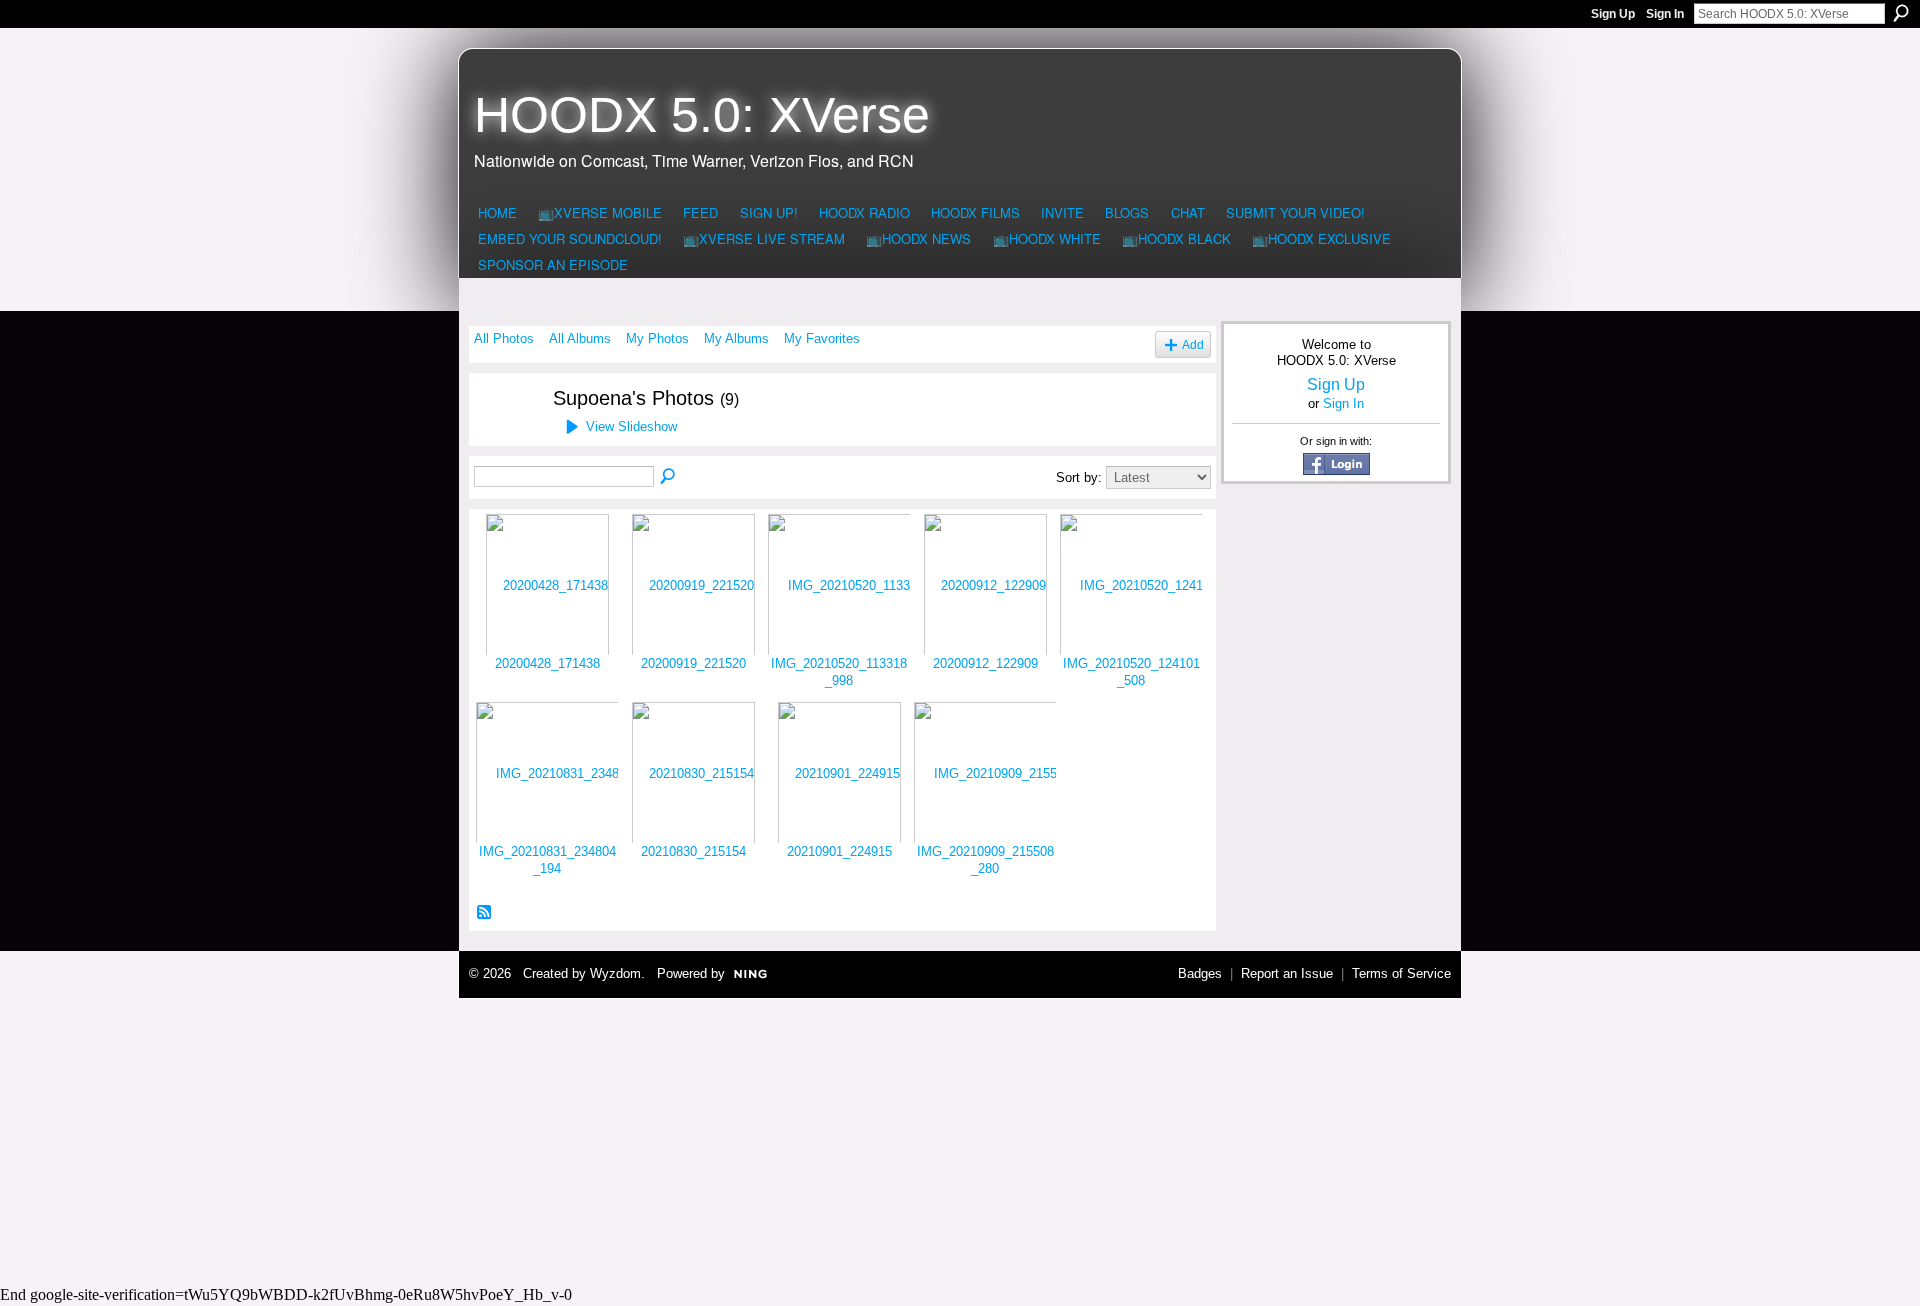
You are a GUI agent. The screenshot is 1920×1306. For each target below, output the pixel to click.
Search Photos (669, 477)
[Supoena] (501, 436)
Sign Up (1613, 14)
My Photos (657, 338)
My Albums (736, 338)
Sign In (1665, 14)
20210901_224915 (839, 851)
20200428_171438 (547, 663)
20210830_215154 (693, 851)
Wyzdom (615, 973)
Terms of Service (1401, 973)
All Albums (580, 338)
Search (1901, 13)
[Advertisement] (960, 1139)
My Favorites (822, 338)
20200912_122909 (985, 663)
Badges (1200, 973)
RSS (485, 913)
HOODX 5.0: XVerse (702, 115)
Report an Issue (1287, 973)
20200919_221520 (693, 663)
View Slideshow (631, 426)
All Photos (504, 338)
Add (1193, 344)
